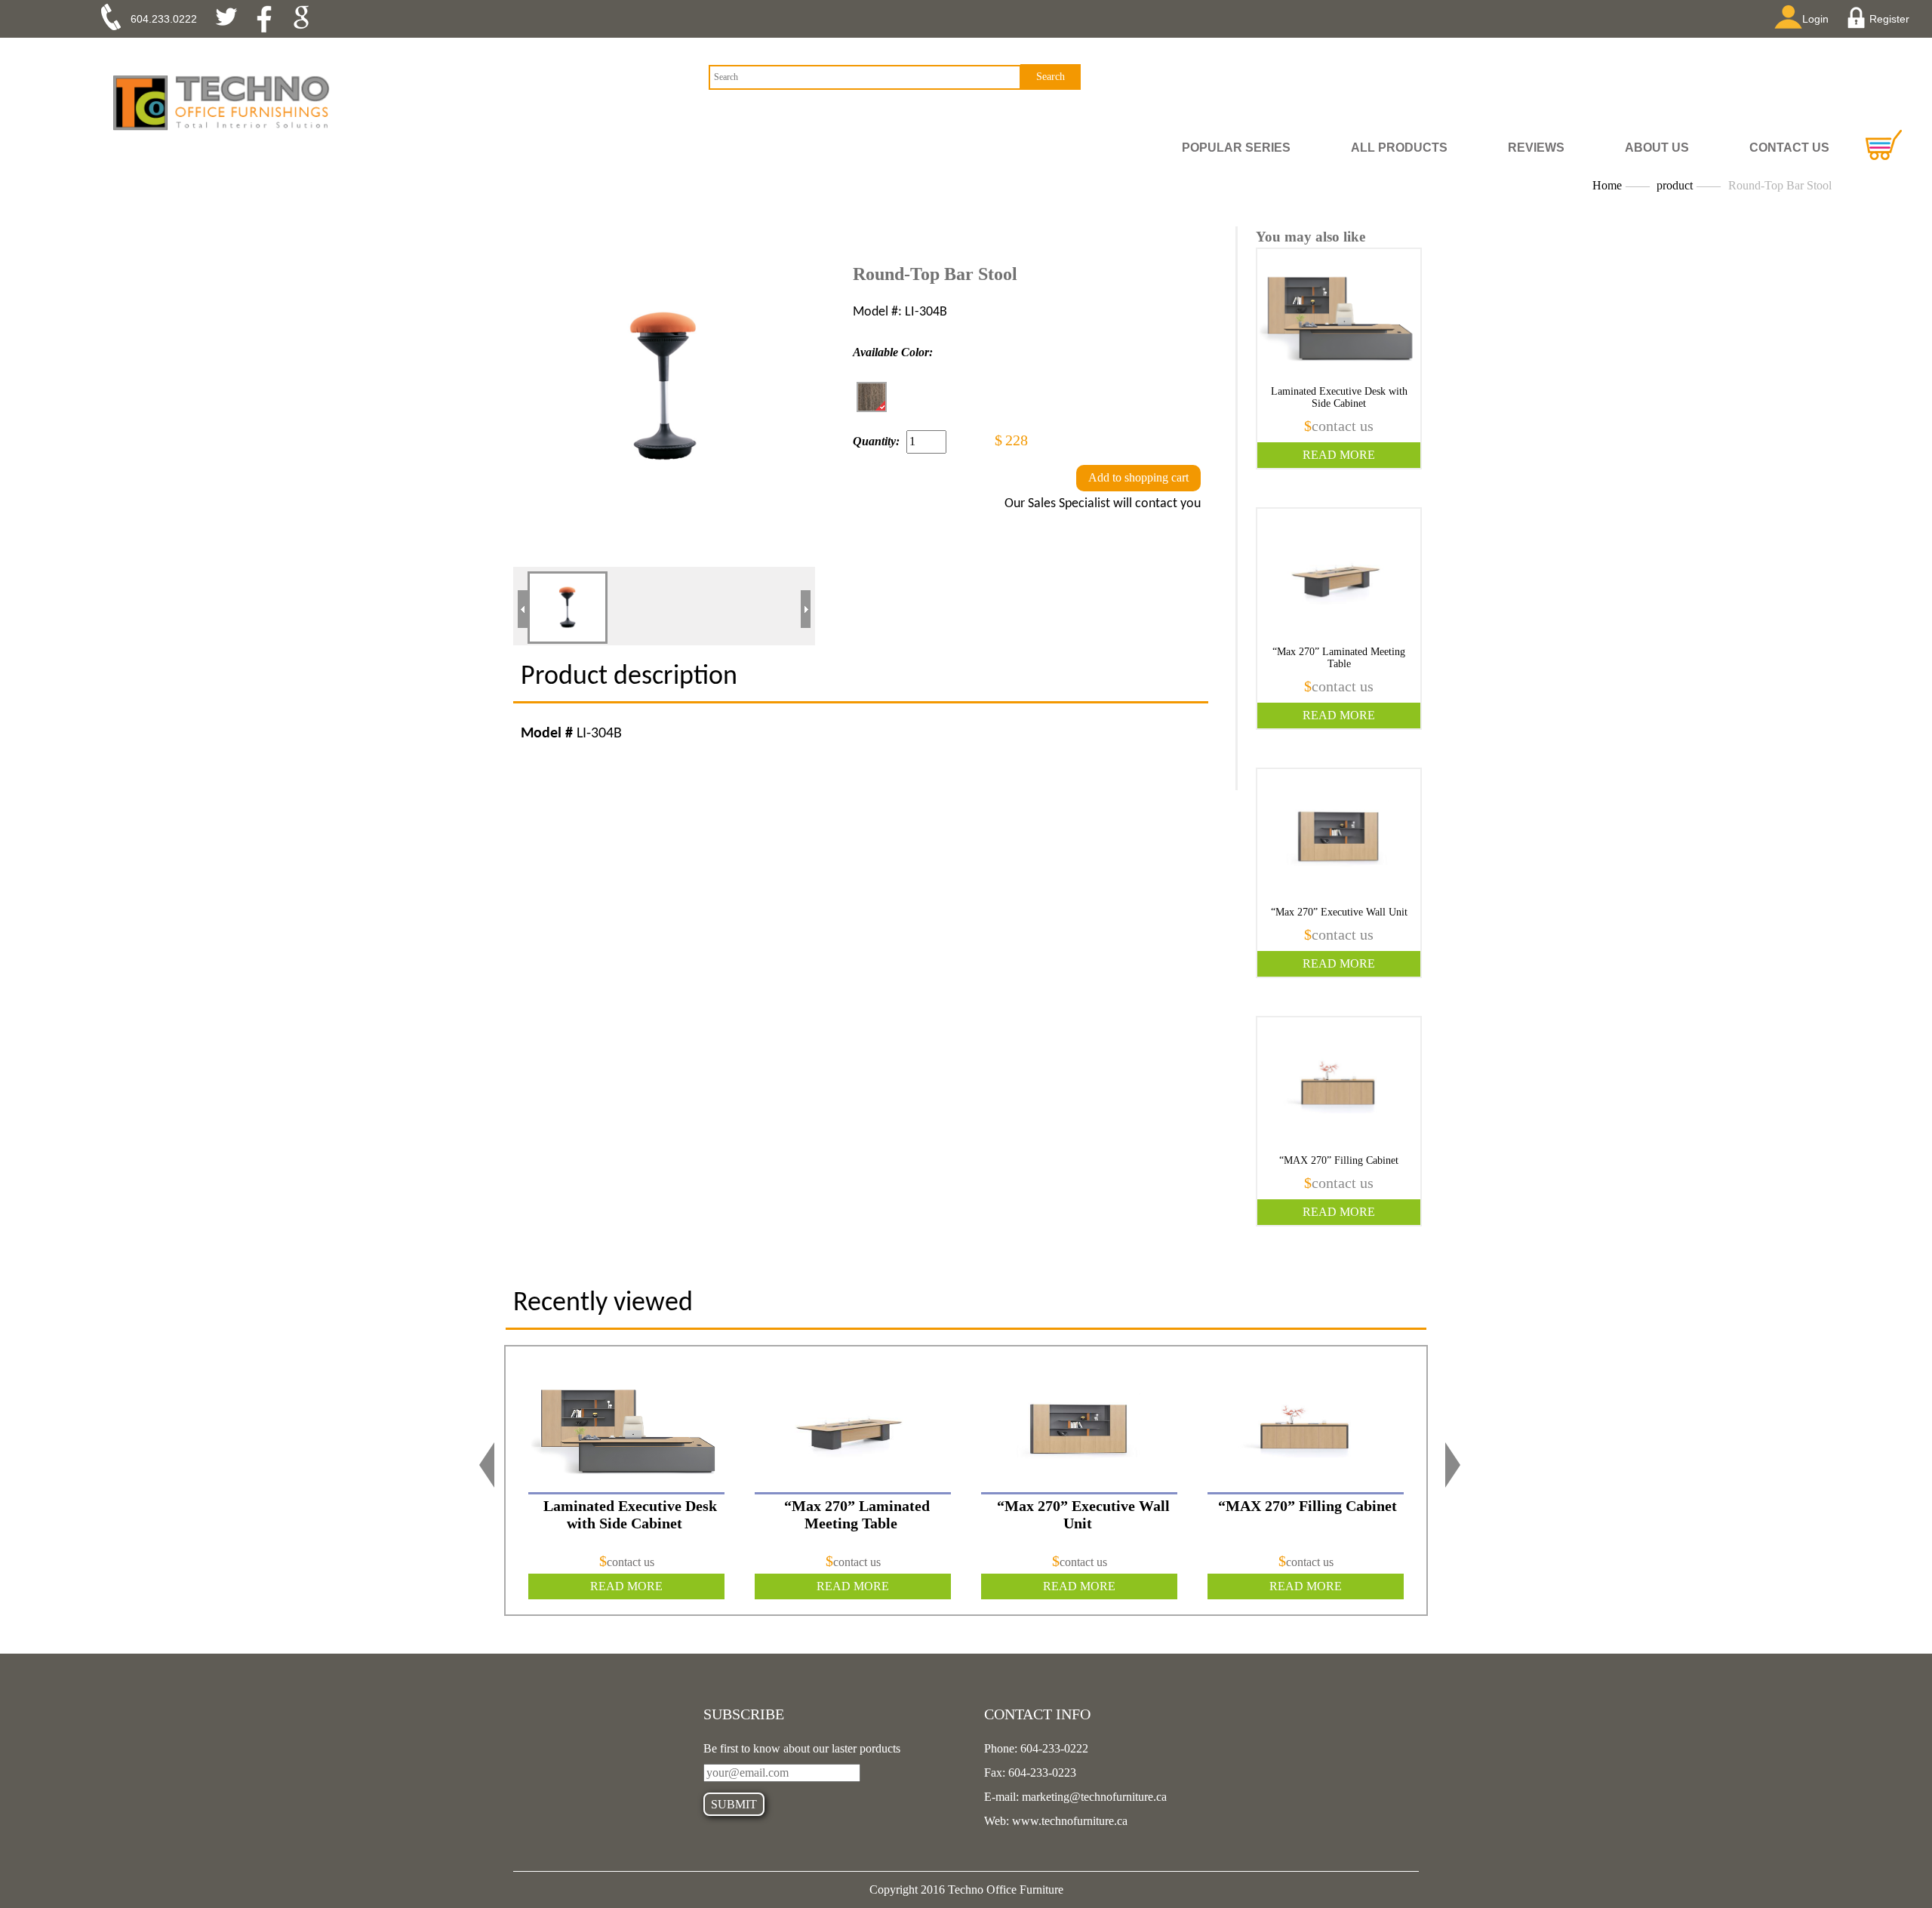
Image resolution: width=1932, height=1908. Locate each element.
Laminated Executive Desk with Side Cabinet (1339, 397)
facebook (269, 19)
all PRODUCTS (1399, 148)
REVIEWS (1536, 148)
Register (1889, 19)
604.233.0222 (164, 19)
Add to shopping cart (1138, 477)
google (306, 19)
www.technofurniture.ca (1068, 1821)
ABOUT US (1657, 148)
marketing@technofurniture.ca (1093, 1797)
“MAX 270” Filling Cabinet (1339, 1160)
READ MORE (1339, 455)
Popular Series (1236, 148)
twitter (232, 19)
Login (1815, 19)
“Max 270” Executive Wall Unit (1339, 912)
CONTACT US (1789, 148)
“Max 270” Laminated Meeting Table (1339, 658)
